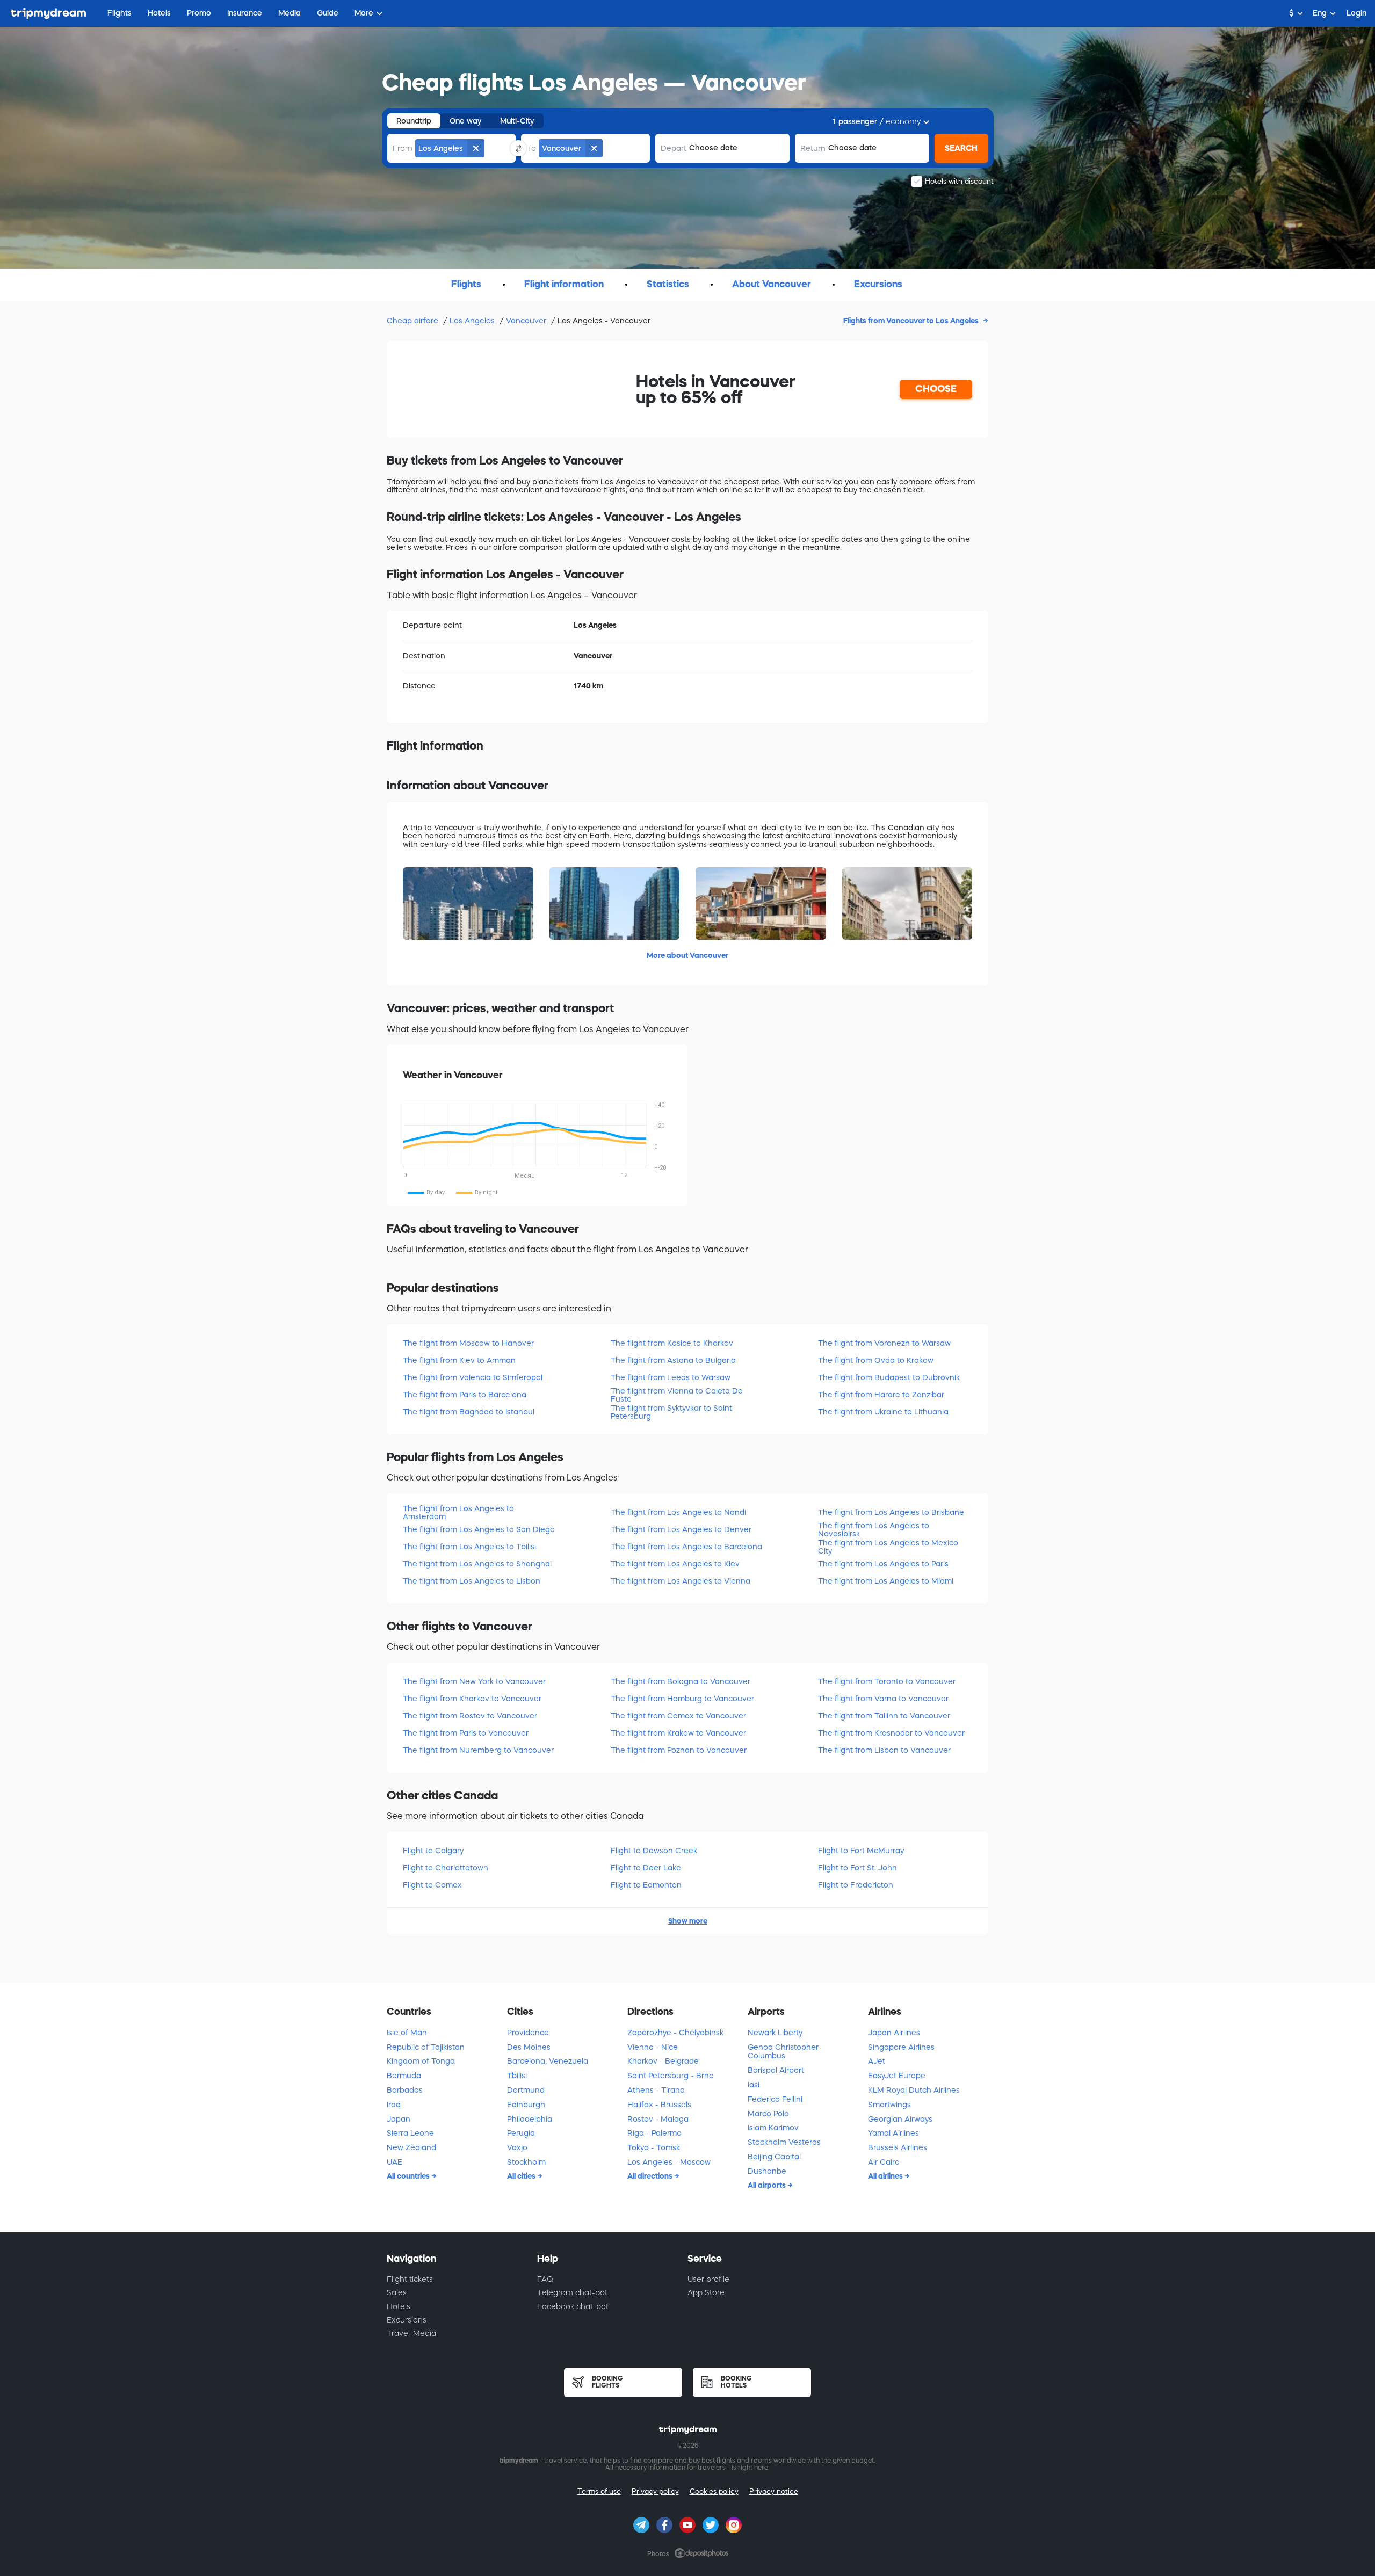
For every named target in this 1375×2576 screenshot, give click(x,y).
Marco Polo (768, 2114)
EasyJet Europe (897, 2076)
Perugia (521, 2133)
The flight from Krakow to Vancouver (678, 1733)
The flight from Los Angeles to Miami (886, 1581)
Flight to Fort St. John (857, 1868)
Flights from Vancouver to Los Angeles (912, 321)
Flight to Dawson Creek (654, 1851)
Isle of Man (407, 2033)
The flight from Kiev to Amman (459, 1360)
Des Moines (529, 2047)
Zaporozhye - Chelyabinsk (675, 2033)
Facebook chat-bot (573, 2306)
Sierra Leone (410, 2133)
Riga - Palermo (654, 2133)
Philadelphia (530, 2119)
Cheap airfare (414, 321)
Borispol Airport (776, 2070)
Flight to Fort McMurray (861, 1851)
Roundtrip (414, 121)
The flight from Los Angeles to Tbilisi (469, 1547)
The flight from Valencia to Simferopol (473, 1377)
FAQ (545, 2279)
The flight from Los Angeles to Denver (681, 1529)
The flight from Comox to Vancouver (678, 1716)
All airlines (886, 2176)
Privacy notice (774, 2491)
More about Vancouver (687, 955)
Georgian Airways (900, 2119)
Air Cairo (884, 2162)
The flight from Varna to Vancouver (883, 1699)
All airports (768, 2185)
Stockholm (526, 2162)
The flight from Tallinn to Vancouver (884, 1716)
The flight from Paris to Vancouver (466, 1733)
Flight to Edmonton (646, 1885)
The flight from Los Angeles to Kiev (675, 1564)
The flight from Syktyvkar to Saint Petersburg (671, 1412)
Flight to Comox (432, 1885)
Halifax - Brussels (659, 2105)
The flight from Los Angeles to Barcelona (686, 1547)
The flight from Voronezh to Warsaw (884, 1343)
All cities (522, 2176)
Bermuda (404, 2076)
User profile (708, 2279)
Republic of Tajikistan (426, 2047)
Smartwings (889, 2105)
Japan (399, 2119)
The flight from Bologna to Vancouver (681, 1681)
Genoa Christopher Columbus (783, 2052)
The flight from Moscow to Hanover (468, 1343)
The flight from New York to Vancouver (474, 1681)
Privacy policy (655, 2491)
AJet (877, 2061)
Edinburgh (526, 2105)
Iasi (754, 2085)
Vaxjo (517, 2147)
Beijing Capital (774, 2157)
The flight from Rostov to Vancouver (470, 1716)
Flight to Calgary (433, 1851)
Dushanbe (767, 2171)
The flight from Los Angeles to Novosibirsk (874, 1530)
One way (466, 121)
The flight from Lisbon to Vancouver (884, 1750)
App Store (706, 2292)
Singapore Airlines (901, 2047)
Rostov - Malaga (658, 2119)
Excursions (407, 2320)
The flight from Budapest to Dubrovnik (889, 1377)
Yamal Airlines (893, 2133)
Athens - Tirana (656, 2090)
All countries (409, 2176)
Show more (688, 1921)
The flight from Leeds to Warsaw (671, 1377)
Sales (397, 2292)
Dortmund (526, 2090)
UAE (395, 2162)
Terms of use (599, 2491)
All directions (651, 2176)
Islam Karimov (773, 2128)
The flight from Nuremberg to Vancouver (478, 1750)
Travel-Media (411, 2333)
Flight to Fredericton (856, 1885)
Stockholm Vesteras (784, 2142)
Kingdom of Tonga (421, 2061)
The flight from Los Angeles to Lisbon (472, 1581)
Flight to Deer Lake (646, 1868)
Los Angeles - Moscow (669, 2162)
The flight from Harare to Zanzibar (881, 1395)
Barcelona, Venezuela (548, 2061)
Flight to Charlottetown (446, 1868)
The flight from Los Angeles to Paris (883, 1564)
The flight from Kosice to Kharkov (672, 1343)
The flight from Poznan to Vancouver (679, 1750)
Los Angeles (473, 321)
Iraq (394, 2105)
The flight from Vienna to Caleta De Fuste (677, 1395)
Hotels (399, 2306)
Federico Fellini (775, 2099)
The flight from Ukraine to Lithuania (883, 1412)
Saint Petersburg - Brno (671, 2076)
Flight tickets (410, 2279)
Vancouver (527, 321)
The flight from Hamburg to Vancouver (682, 1699)
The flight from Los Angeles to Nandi (678, 1512)
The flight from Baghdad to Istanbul (469, 1412)
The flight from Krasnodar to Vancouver (891, 1733)
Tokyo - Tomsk (654, 2147)
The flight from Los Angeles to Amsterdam (458, 1512)
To (531, 148)
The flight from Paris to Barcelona (465, 1395)
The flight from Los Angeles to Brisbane (891, 1512)
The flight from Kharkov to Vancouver (472, 1699)
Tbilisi (517, 2076)
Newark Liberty (775, 2033)
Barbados (405, 2090)
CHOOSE (936, 389)
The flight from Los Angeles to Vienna (681, 1581)
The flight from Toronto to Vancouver (887, 1681)
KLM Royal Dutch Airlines (914, 2090)
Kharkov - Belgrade (663, 2061)
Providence (528, 2033)
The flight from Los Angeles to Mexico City (888, 1547)
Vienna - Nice (653, 2047)
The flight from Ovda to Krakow (876, 1360)
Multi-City (517, 121)
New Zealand (411, 2147)
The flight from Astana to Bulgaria (673, 1360)
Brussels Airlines (898, 2147)
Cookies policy (714, 2491)
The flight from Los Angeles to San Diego (479, 1529)
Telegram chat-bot (572, 2292)
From (403, 148)
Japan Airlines (894, 2033)
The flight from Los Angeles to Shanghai (477, 1564)
